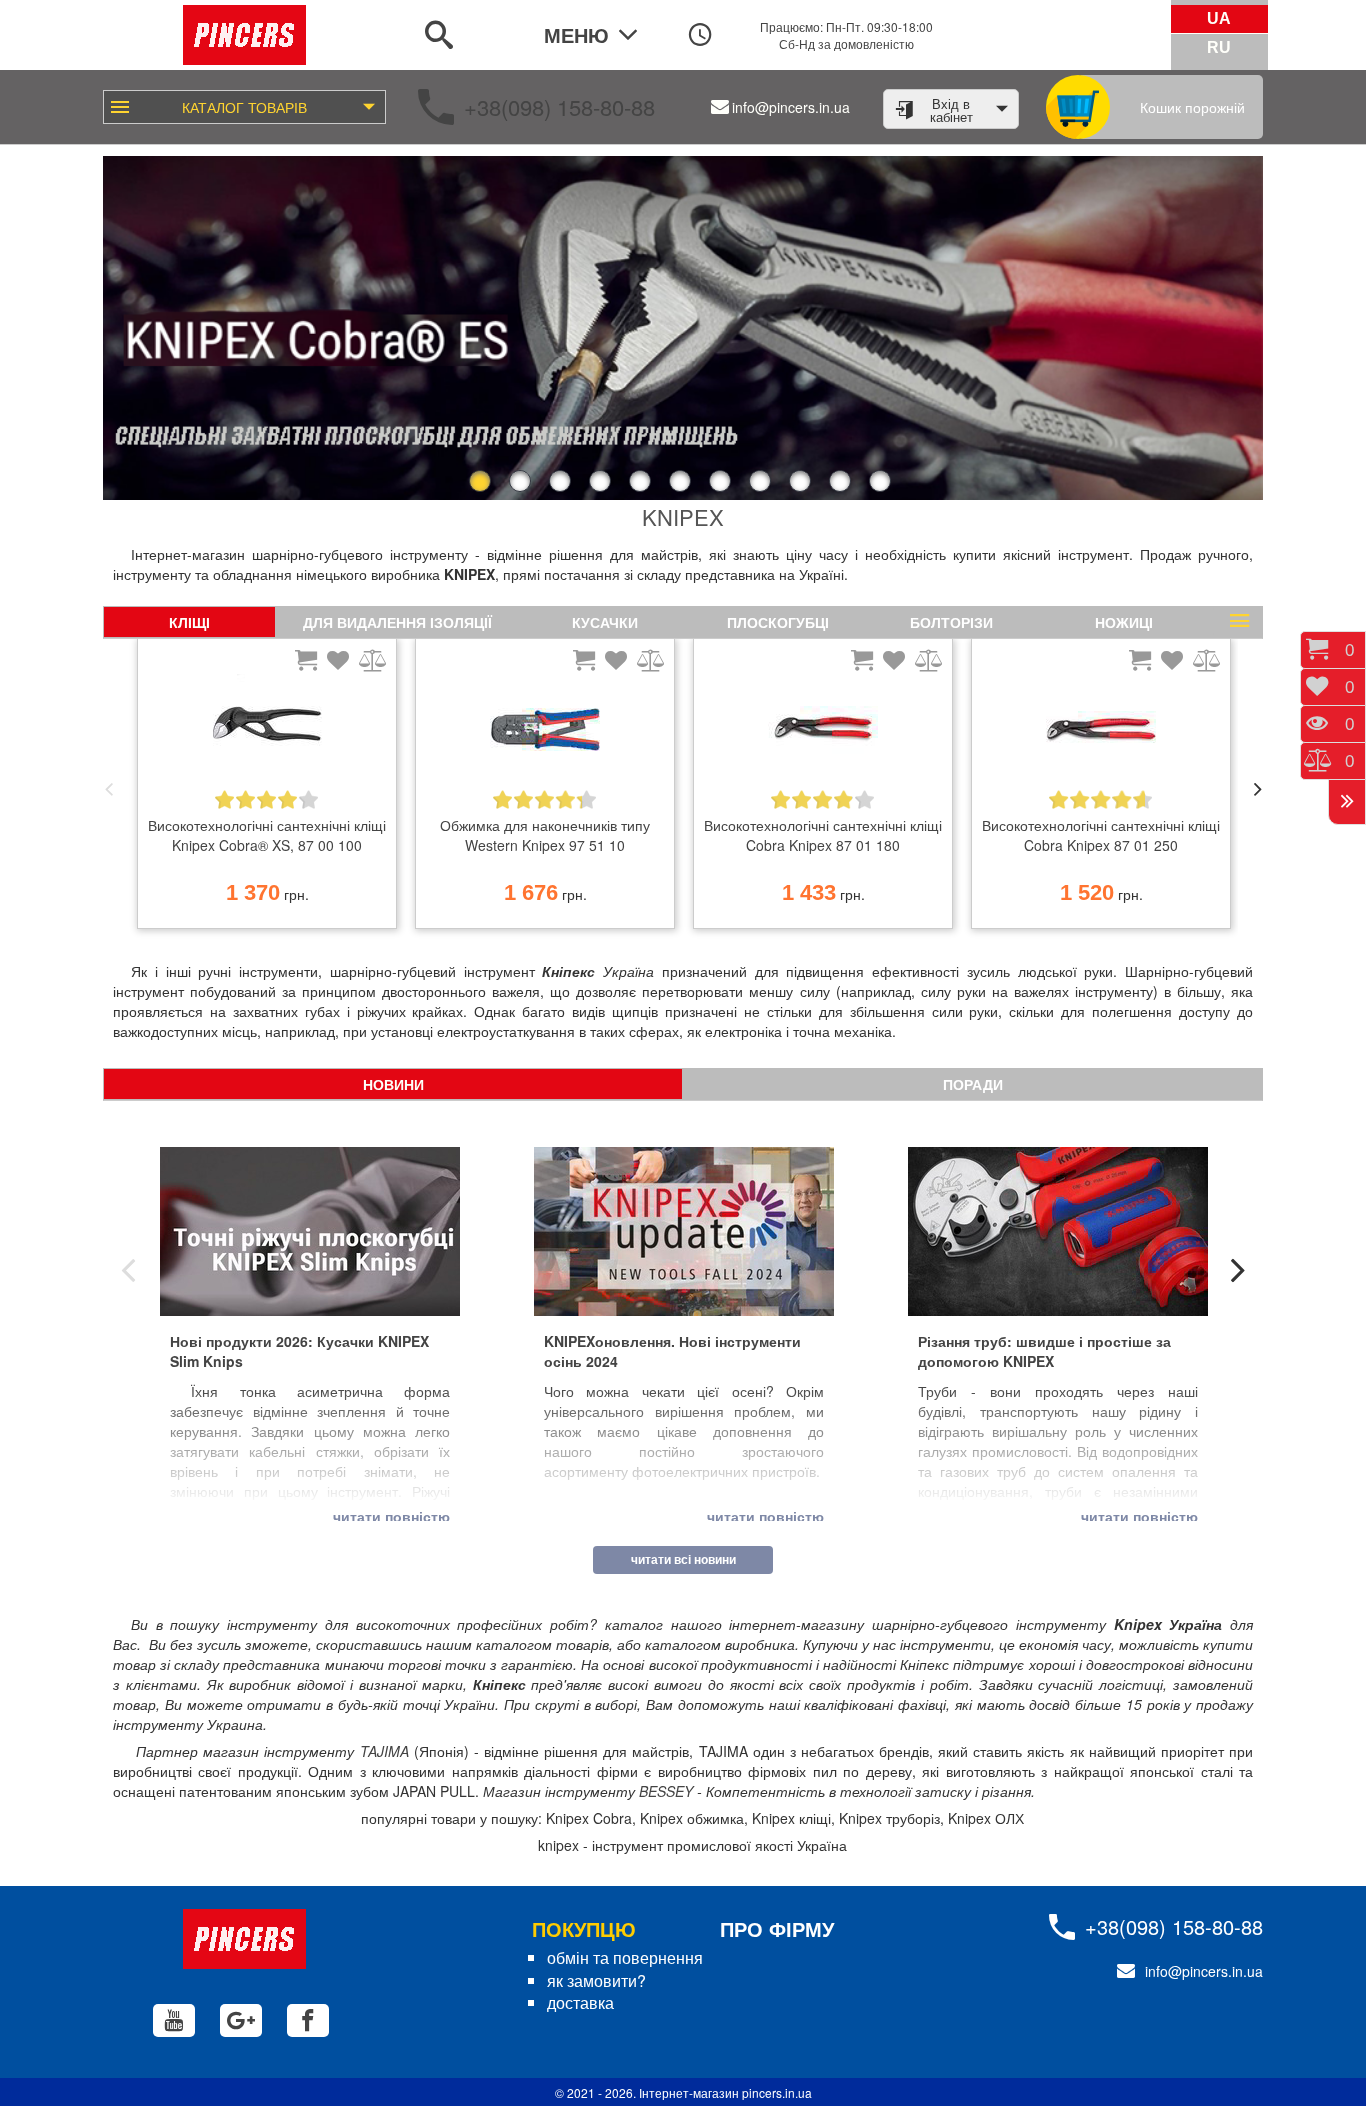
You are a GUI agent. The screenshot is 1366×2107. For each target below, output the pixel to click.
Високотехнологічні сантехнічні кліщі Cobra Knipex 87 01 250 (1101, 835)
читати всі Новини (683, 1559)
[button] (121, 328)
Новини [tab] (393, 1084)
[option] (267, 789)
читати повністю (391, 1516)
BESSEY (666, 1791)
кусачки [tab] (605, 622)
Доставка (580, 2002)
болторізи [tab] (951, 622)
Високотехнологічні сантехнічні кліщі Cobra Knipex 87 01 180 (823, 835)
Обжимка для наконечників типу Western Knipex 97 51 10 (545, 835)
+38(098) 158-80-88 (559, 106)
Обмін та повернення (625, 1957)
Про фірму (777, 1928)
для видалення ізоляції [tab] (397, 622)
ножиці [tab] (1124, 622)
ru (1219, 47)
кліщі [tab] (189, 622)
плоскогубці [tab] (778, 622)
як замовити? (596, 1980)
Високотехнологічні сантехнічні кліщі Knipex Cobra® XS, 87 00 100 (267, 835)
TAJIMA (384, 1751)
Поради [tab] (973, 1084)
